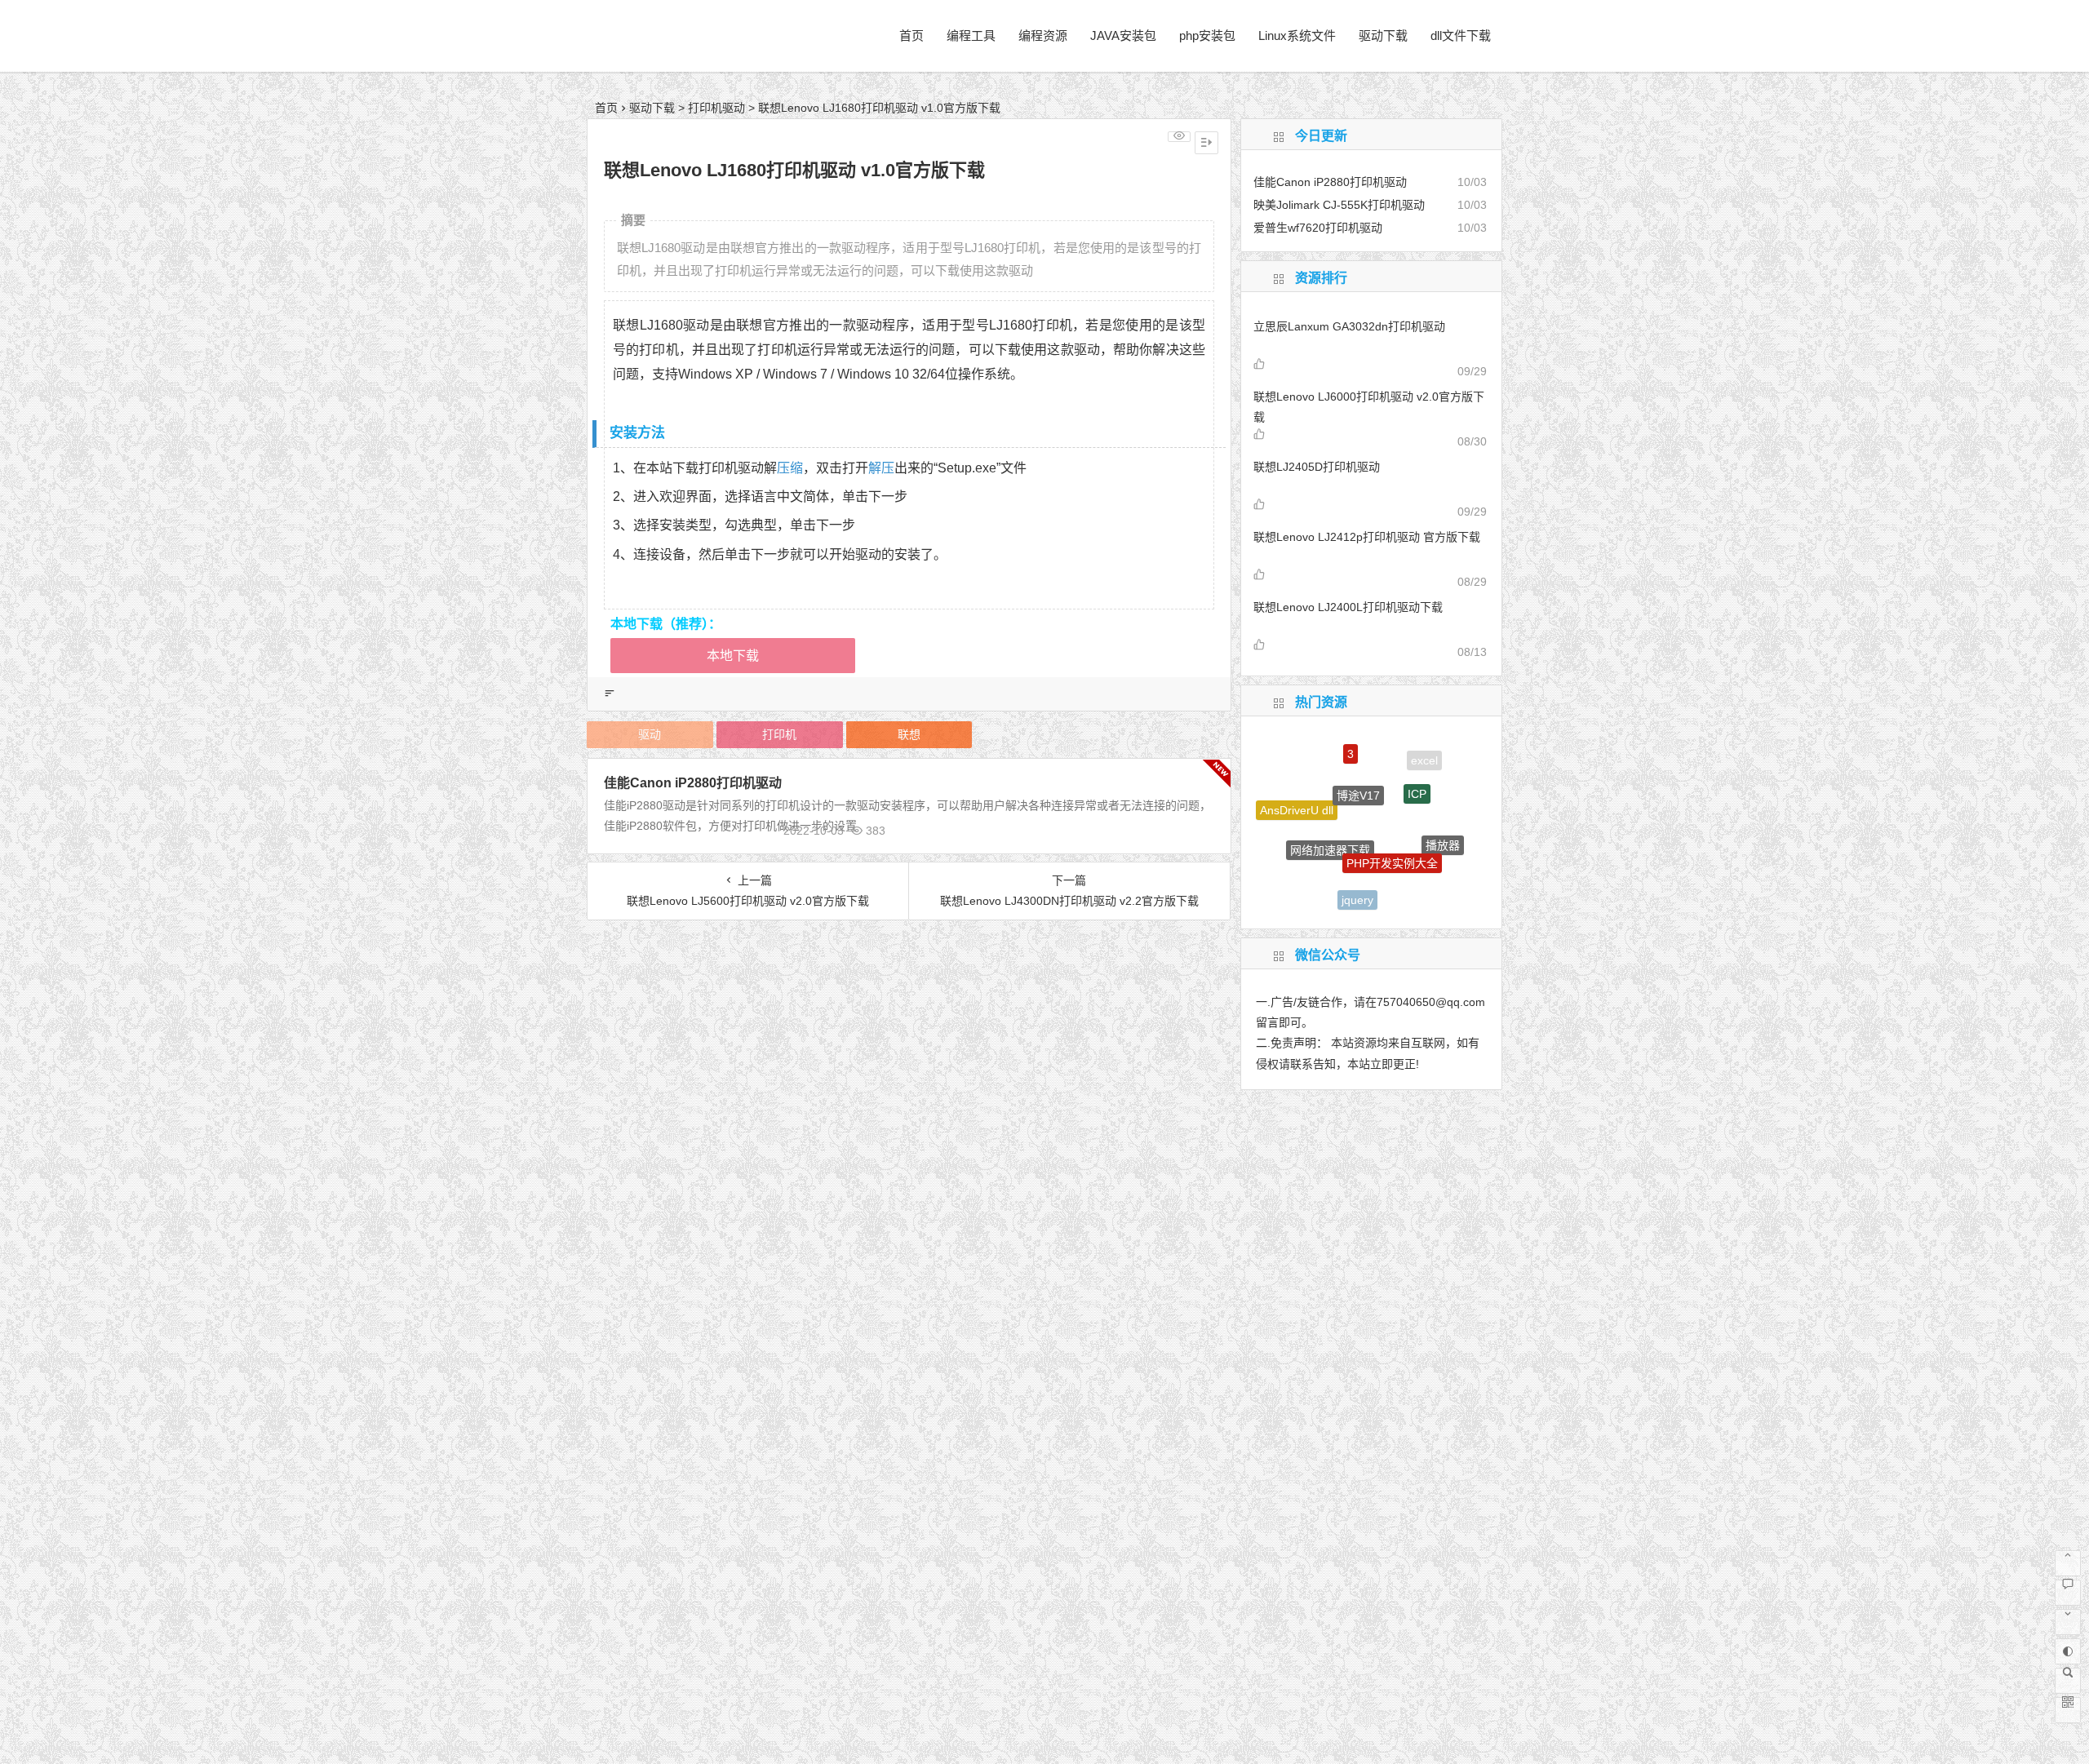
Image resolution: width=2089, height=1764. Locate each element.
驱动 (650, 734)
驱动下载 (1383, 35)
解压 (881, 468)
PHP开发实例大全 (1392, 827)
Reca (1415, 884)
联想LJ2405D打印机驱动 (1317, 467)
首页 (911, 35)
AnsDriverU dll (1297, 798)
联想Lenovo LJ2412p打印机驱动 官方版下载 (1367, 537)
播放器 (1443, 827)
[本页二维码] (2068, 1710)
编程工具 (971, 35)
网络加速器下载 (1330, 818)
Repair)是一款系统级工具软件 (1305, 865)
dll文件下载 (1461, 35)
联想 (909, 734)
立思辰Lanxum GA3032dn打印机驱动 (1349, 326)
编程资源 (1043, 35)
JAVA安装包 (1123, 35)
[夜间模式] (2068, 1651)
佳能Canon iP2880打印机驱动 (693, 783)
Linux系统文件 (1297, 35)
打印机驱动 (716, 108)
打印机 (779, 734)
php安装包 (1207, 35)
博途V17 (1358, 764)
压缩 (790, 468)
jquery (1357, 880)
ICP (1417, 769)
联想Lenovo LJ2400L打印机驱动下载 (1348, 607)
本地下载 (733, 656)
